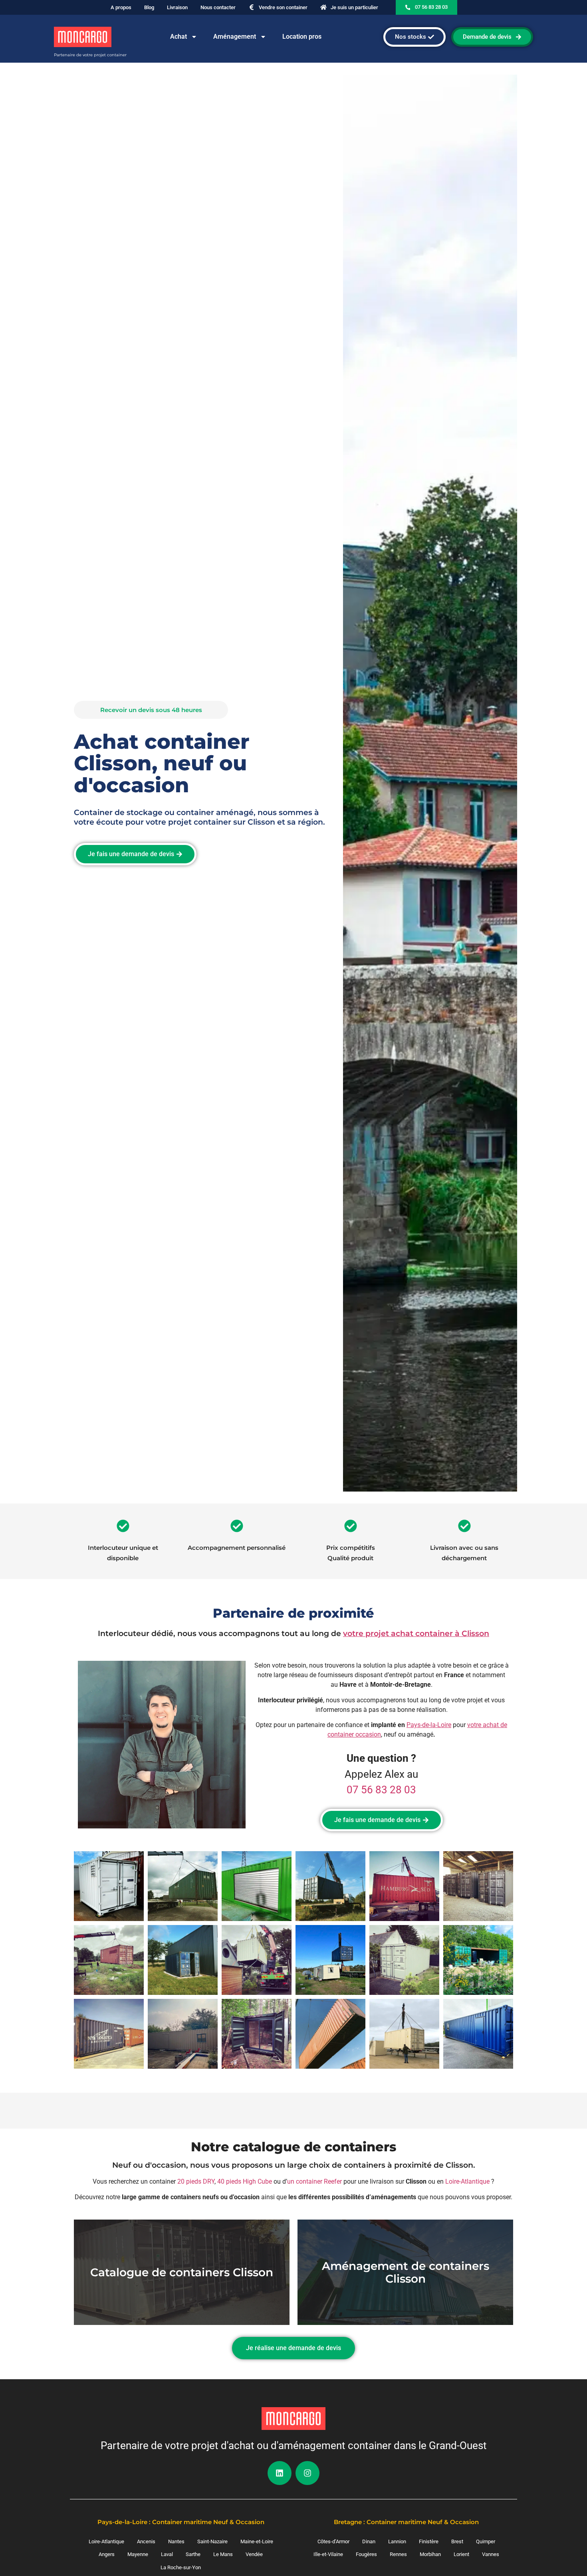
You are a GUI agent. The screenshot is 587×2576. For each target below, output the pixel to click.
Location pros (302, 37)
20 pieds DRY (196, 2181)
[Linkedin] (280, 2473)
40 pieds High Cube (245, 2181)
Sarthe (193, 2554)
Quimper (486, 2541)
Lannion (397, 2541)
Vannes (491, 2554)
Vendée (254, 2554)
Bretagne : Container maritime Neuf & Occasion (406, 2522)
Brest (457, 2541)
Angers (107, 2554)
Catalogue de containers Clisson (182, 2272)
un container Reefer (314, 2181)
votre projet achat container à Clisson (416, 1633)
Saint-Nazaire (212, 2541)
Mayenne (138, 2554)
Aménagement (235, 37)
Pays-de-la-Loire (429, 1725)
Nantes (176, 2541)
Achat (178, 37)
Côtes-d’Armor (333, 2541)
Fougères (366, 2554)
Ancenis (146, 2541)
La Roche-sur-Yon (181, 2567)
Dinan (369, 2541)
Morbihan (430, 2554)
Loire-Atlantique (467, 2181)
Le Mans (223, 2554)
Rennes (398, 2554)
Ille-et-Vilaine (328, 2554)
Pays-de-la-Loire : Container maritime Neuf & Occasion (181, 2522)
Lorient (461, 2554)
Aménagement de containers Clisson (406, 2272)
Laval (167, 2554)
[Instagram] (307, 2473)
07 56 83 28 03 (381, 1790)
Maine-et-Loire (257, 2541)
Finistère (429, 2541)
